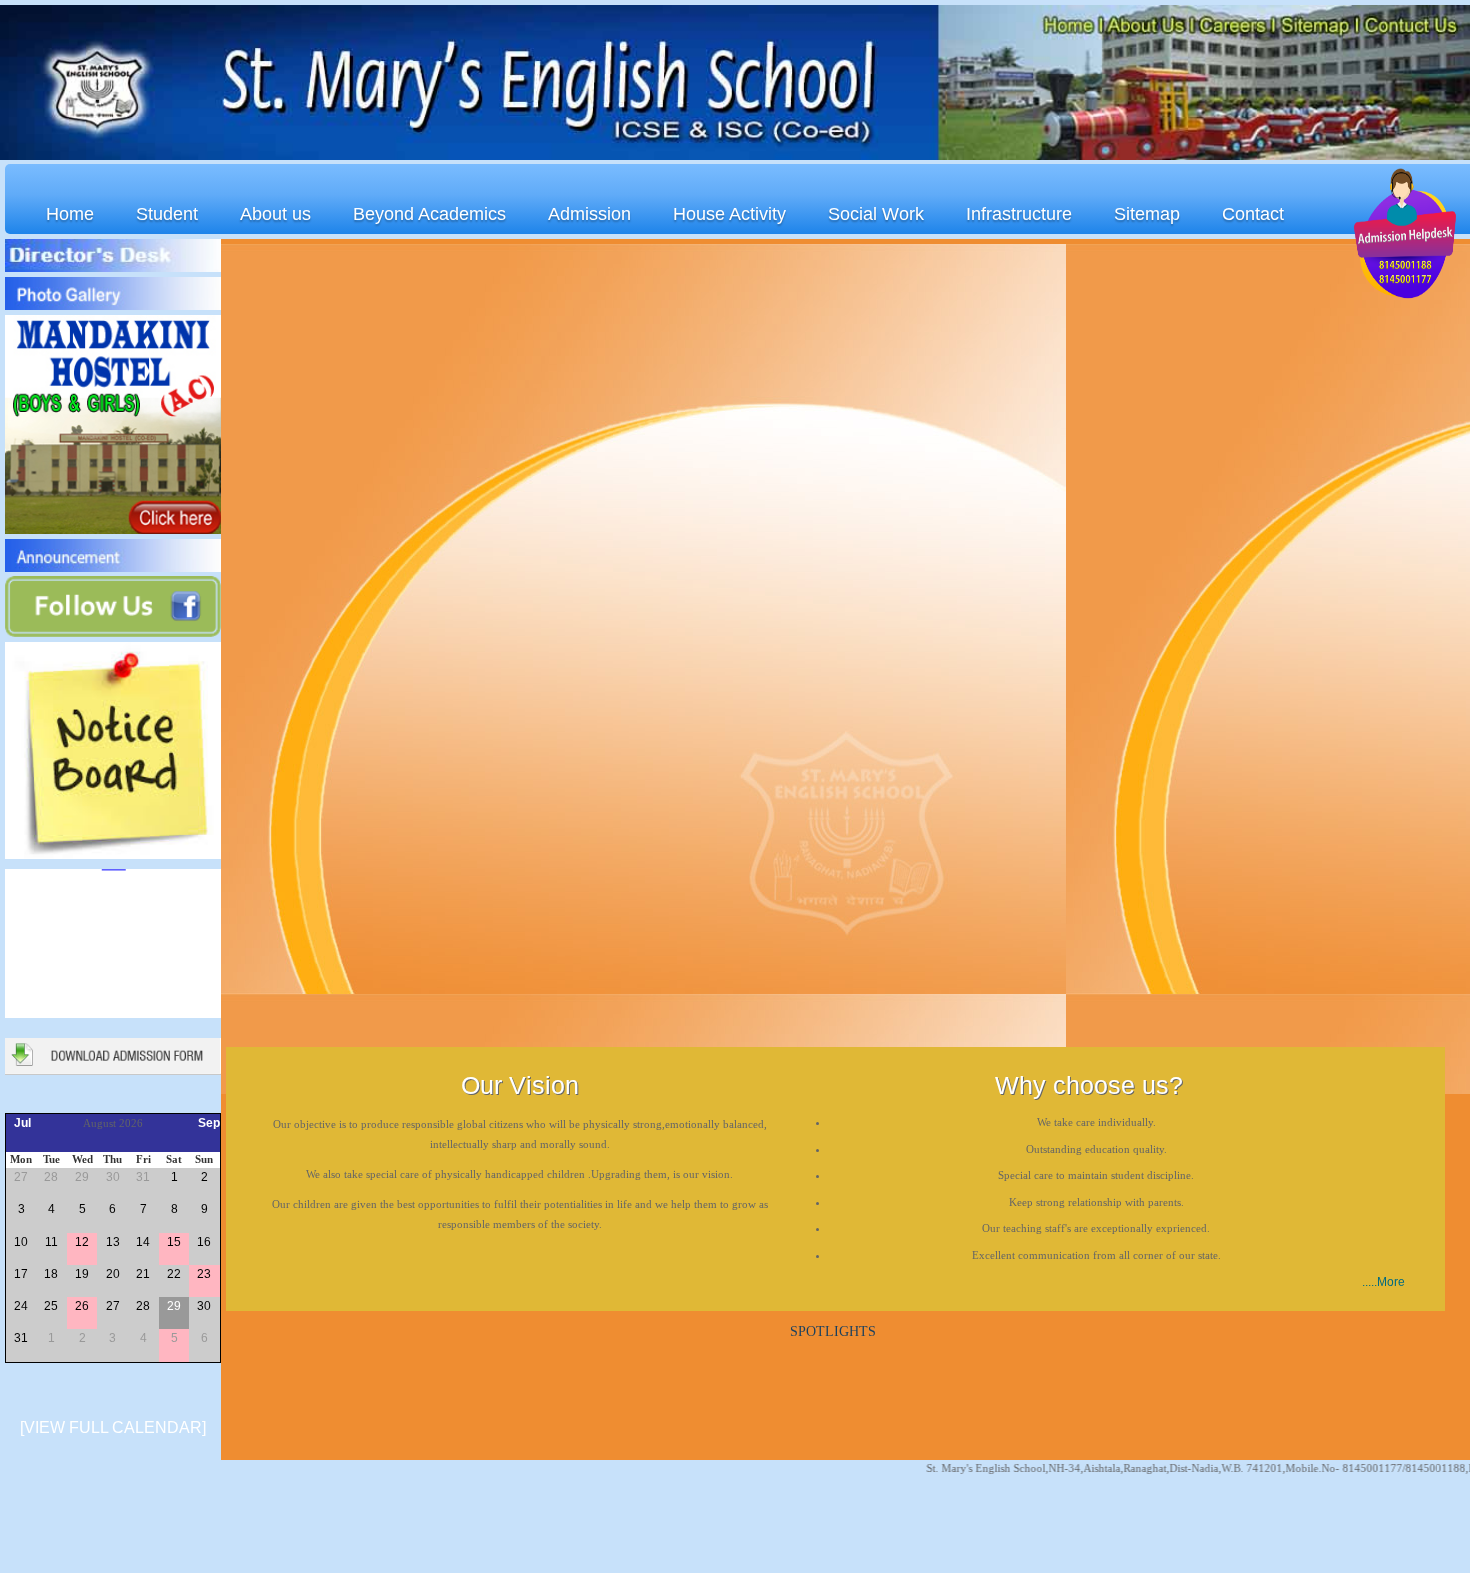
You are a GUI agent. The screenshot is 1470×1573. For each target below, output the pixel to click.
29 (82, 1177)
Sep (209, 1123)
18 (51, 1274)
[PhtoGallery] (113, 306)
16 (204, 1242)
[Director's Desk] (113, 268)
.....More (1383, 1282)
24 (21, 1306)
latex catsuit (57, 1564)
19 (82, 1274)
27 (21, 1177)
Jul (22, 1123)
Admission (589, 214)
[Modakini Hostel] (113, 530)
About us (275, 214)
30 (113, 1177)
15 (174, 1242)
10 (21, 1242)
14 (143, 1242)
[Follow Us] (113, 633)
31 (143, 1177)
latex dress (57, 1510)
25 (51, 1306)
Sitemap (1147, 214)
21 (143, 1274)
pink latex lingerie (57, 1546)
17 (21, 1274)
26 (82, 1306)
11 (51, 1242)
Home (70, 214)
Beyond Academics (429, 214)
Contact (1253, 214)
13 (113, 1242)
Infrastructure (1019, 214)
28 (51, 1177)
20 (113, 1274)
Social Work (876, 214)
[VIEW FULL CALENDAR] (113, 1427)
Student (167, 214)
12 (82, 1242)
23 (204, 1274)
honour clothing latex (57, 1528)
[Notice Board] (113, 855)
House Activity (729, 214)
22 (174, 1274)
